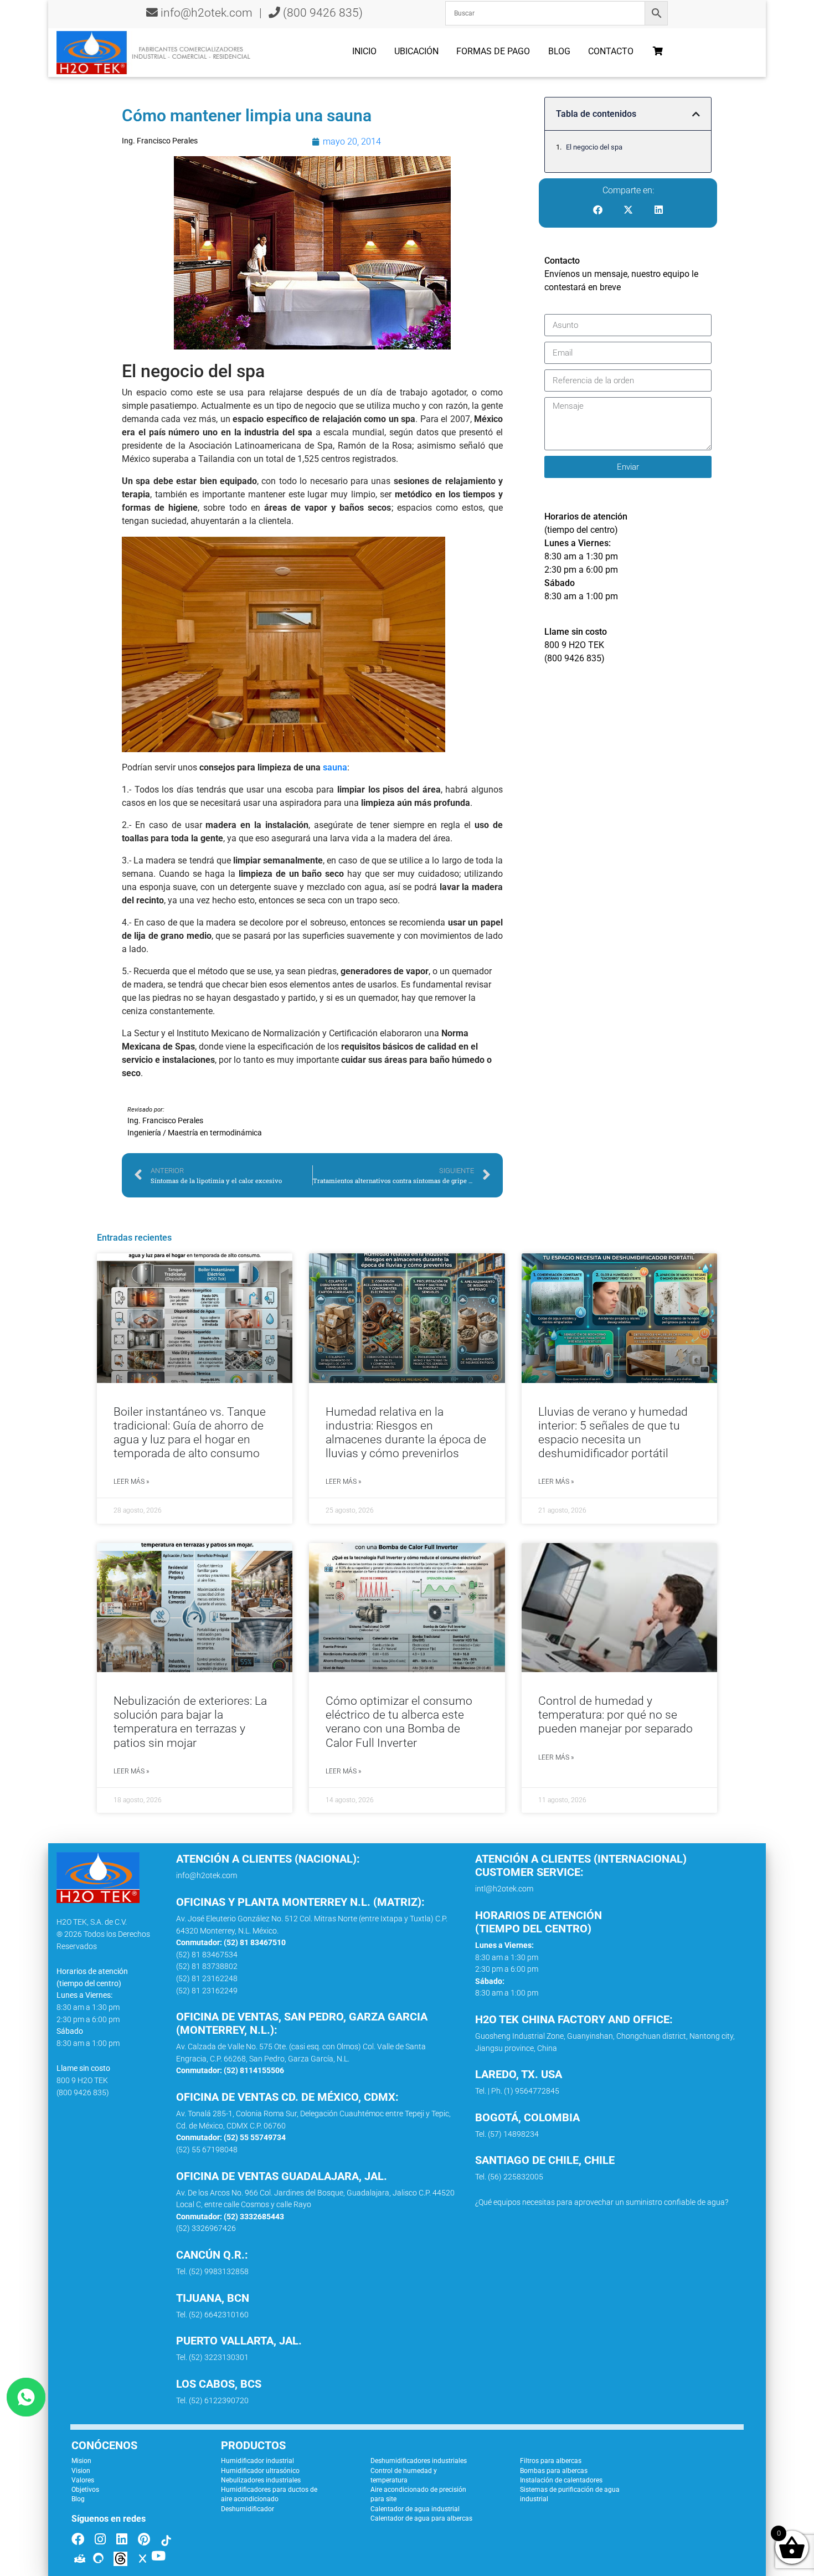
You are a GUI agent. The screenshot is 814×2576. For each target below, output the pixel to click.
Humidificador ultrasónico (260, 2471)
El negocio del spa (594, 147)
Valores (83, 2480)
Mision (81, 2461)
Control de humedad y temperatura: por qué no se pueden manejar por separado (615, 1715)
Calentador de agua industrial (415, 2509)
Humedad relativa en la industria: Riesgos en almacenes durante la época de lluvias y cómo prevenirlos (406, 1433)
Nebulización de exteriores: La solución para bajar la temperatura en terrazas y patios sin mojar (190, 1722)
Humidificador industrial (257, 2461)
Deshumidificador (248, 2509)
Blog (559, 51)
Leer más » (131, 1482)
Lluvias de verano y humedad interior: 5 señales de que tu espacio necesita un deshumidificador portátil (613, 1433)
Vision (81, 2471)
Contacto (611, 51)
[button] (696, 114)
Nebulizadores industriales (261, 2480)
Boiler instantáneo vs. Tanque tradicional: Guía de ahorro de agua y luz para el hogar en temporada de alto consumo (190, 1433)
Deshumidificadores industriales (419, 2461)
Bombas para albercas (554, 2471)
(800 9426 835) (321, 13)
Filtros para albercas (551, 2461)
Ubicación (416, 51)
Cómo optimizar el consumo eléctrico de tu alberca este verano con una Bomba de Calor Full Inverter (399, 1722)
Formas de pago (493, 51)
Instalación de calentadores (561, 2480)
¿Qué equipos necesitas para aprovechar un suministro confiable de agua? (602, 2202)
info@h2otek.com (207, 13)
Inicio (364, 51)
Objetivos (85, 2490)
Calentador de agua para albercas (421, 2518)
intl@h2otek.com (504, 1889)
